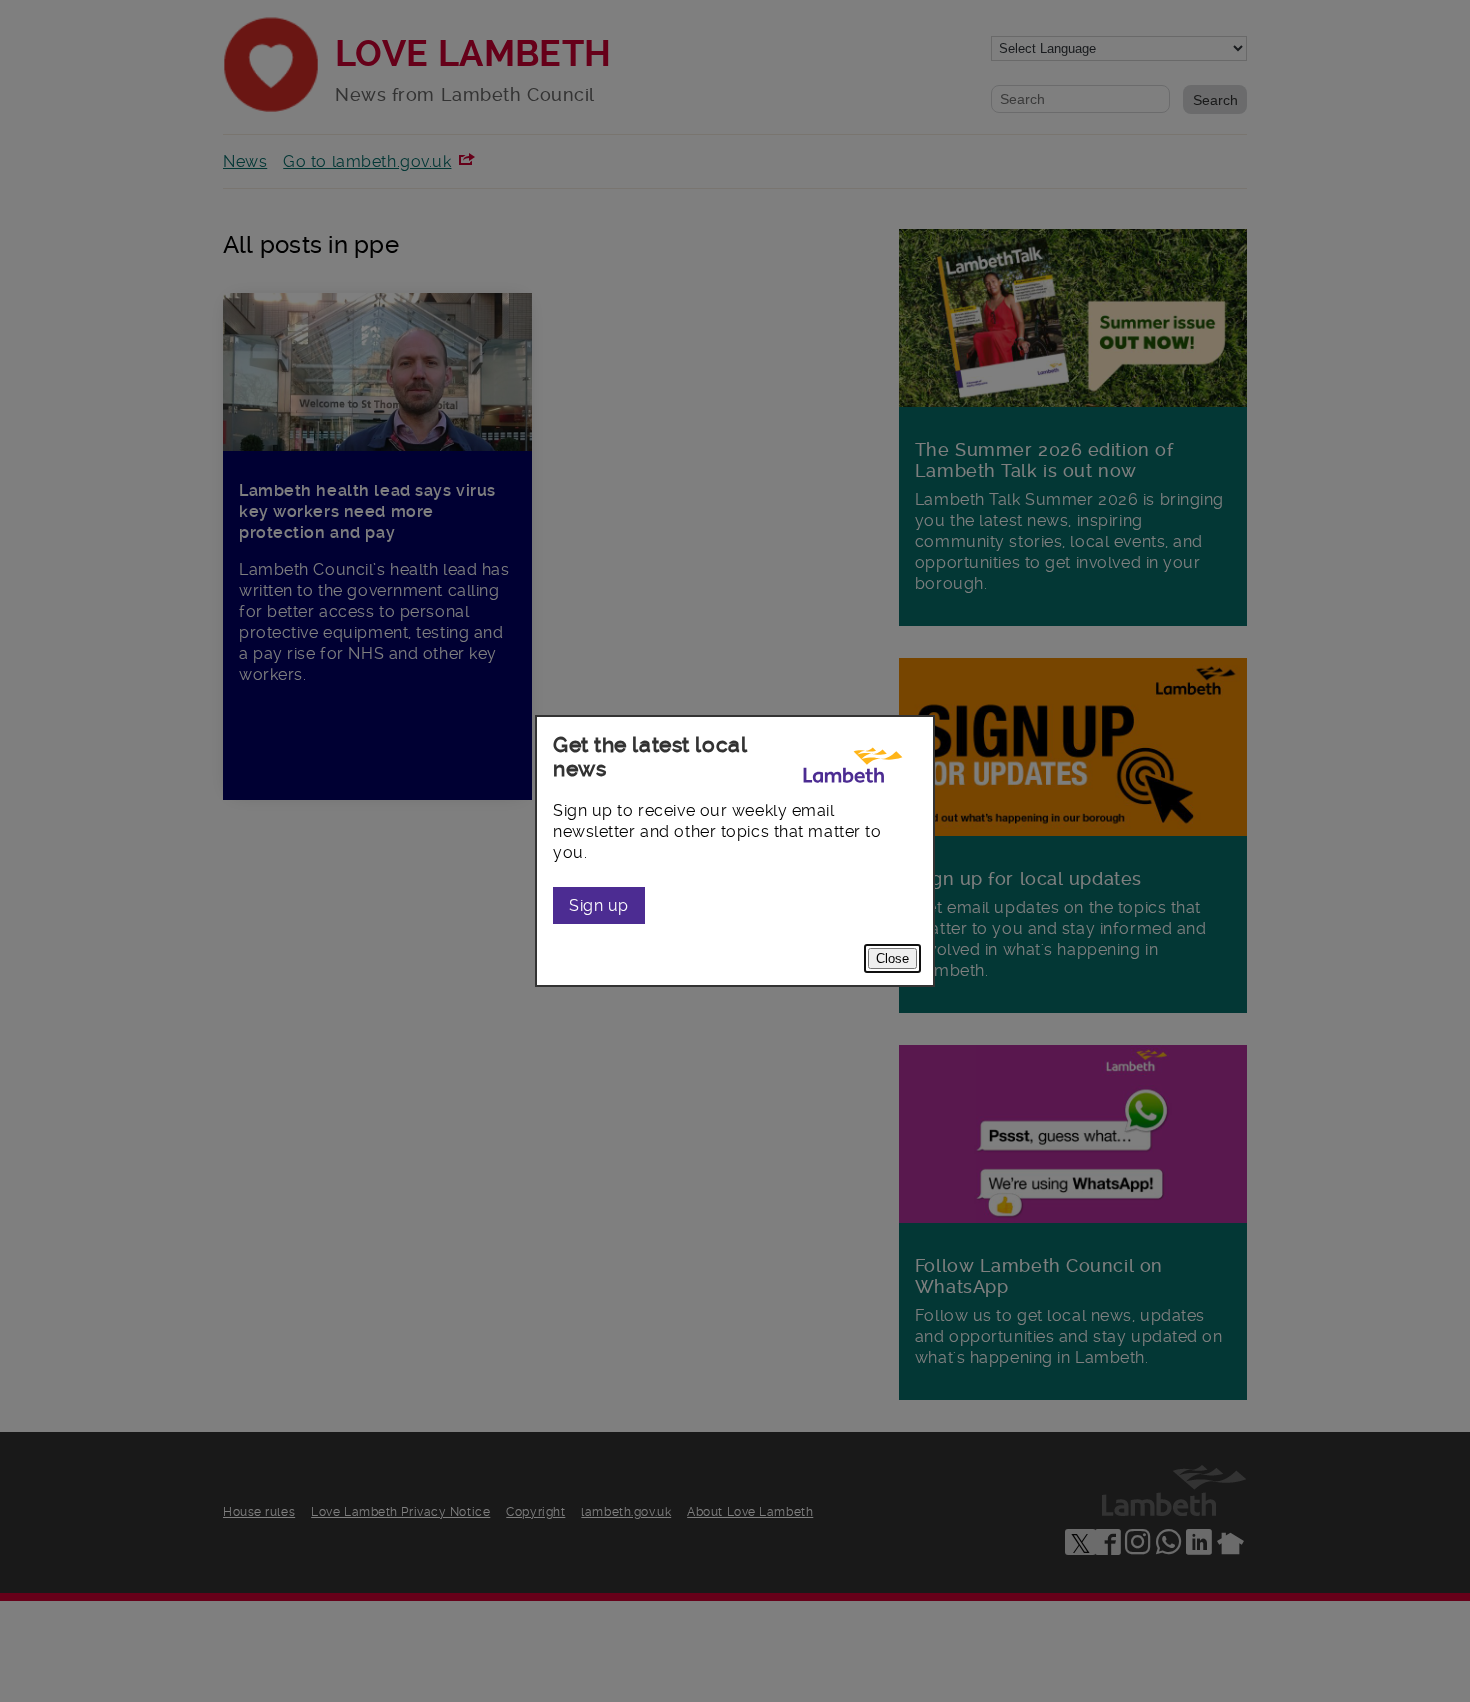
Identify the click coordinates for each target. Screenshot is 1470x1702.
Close (892, 958)
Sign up (599, 905)
